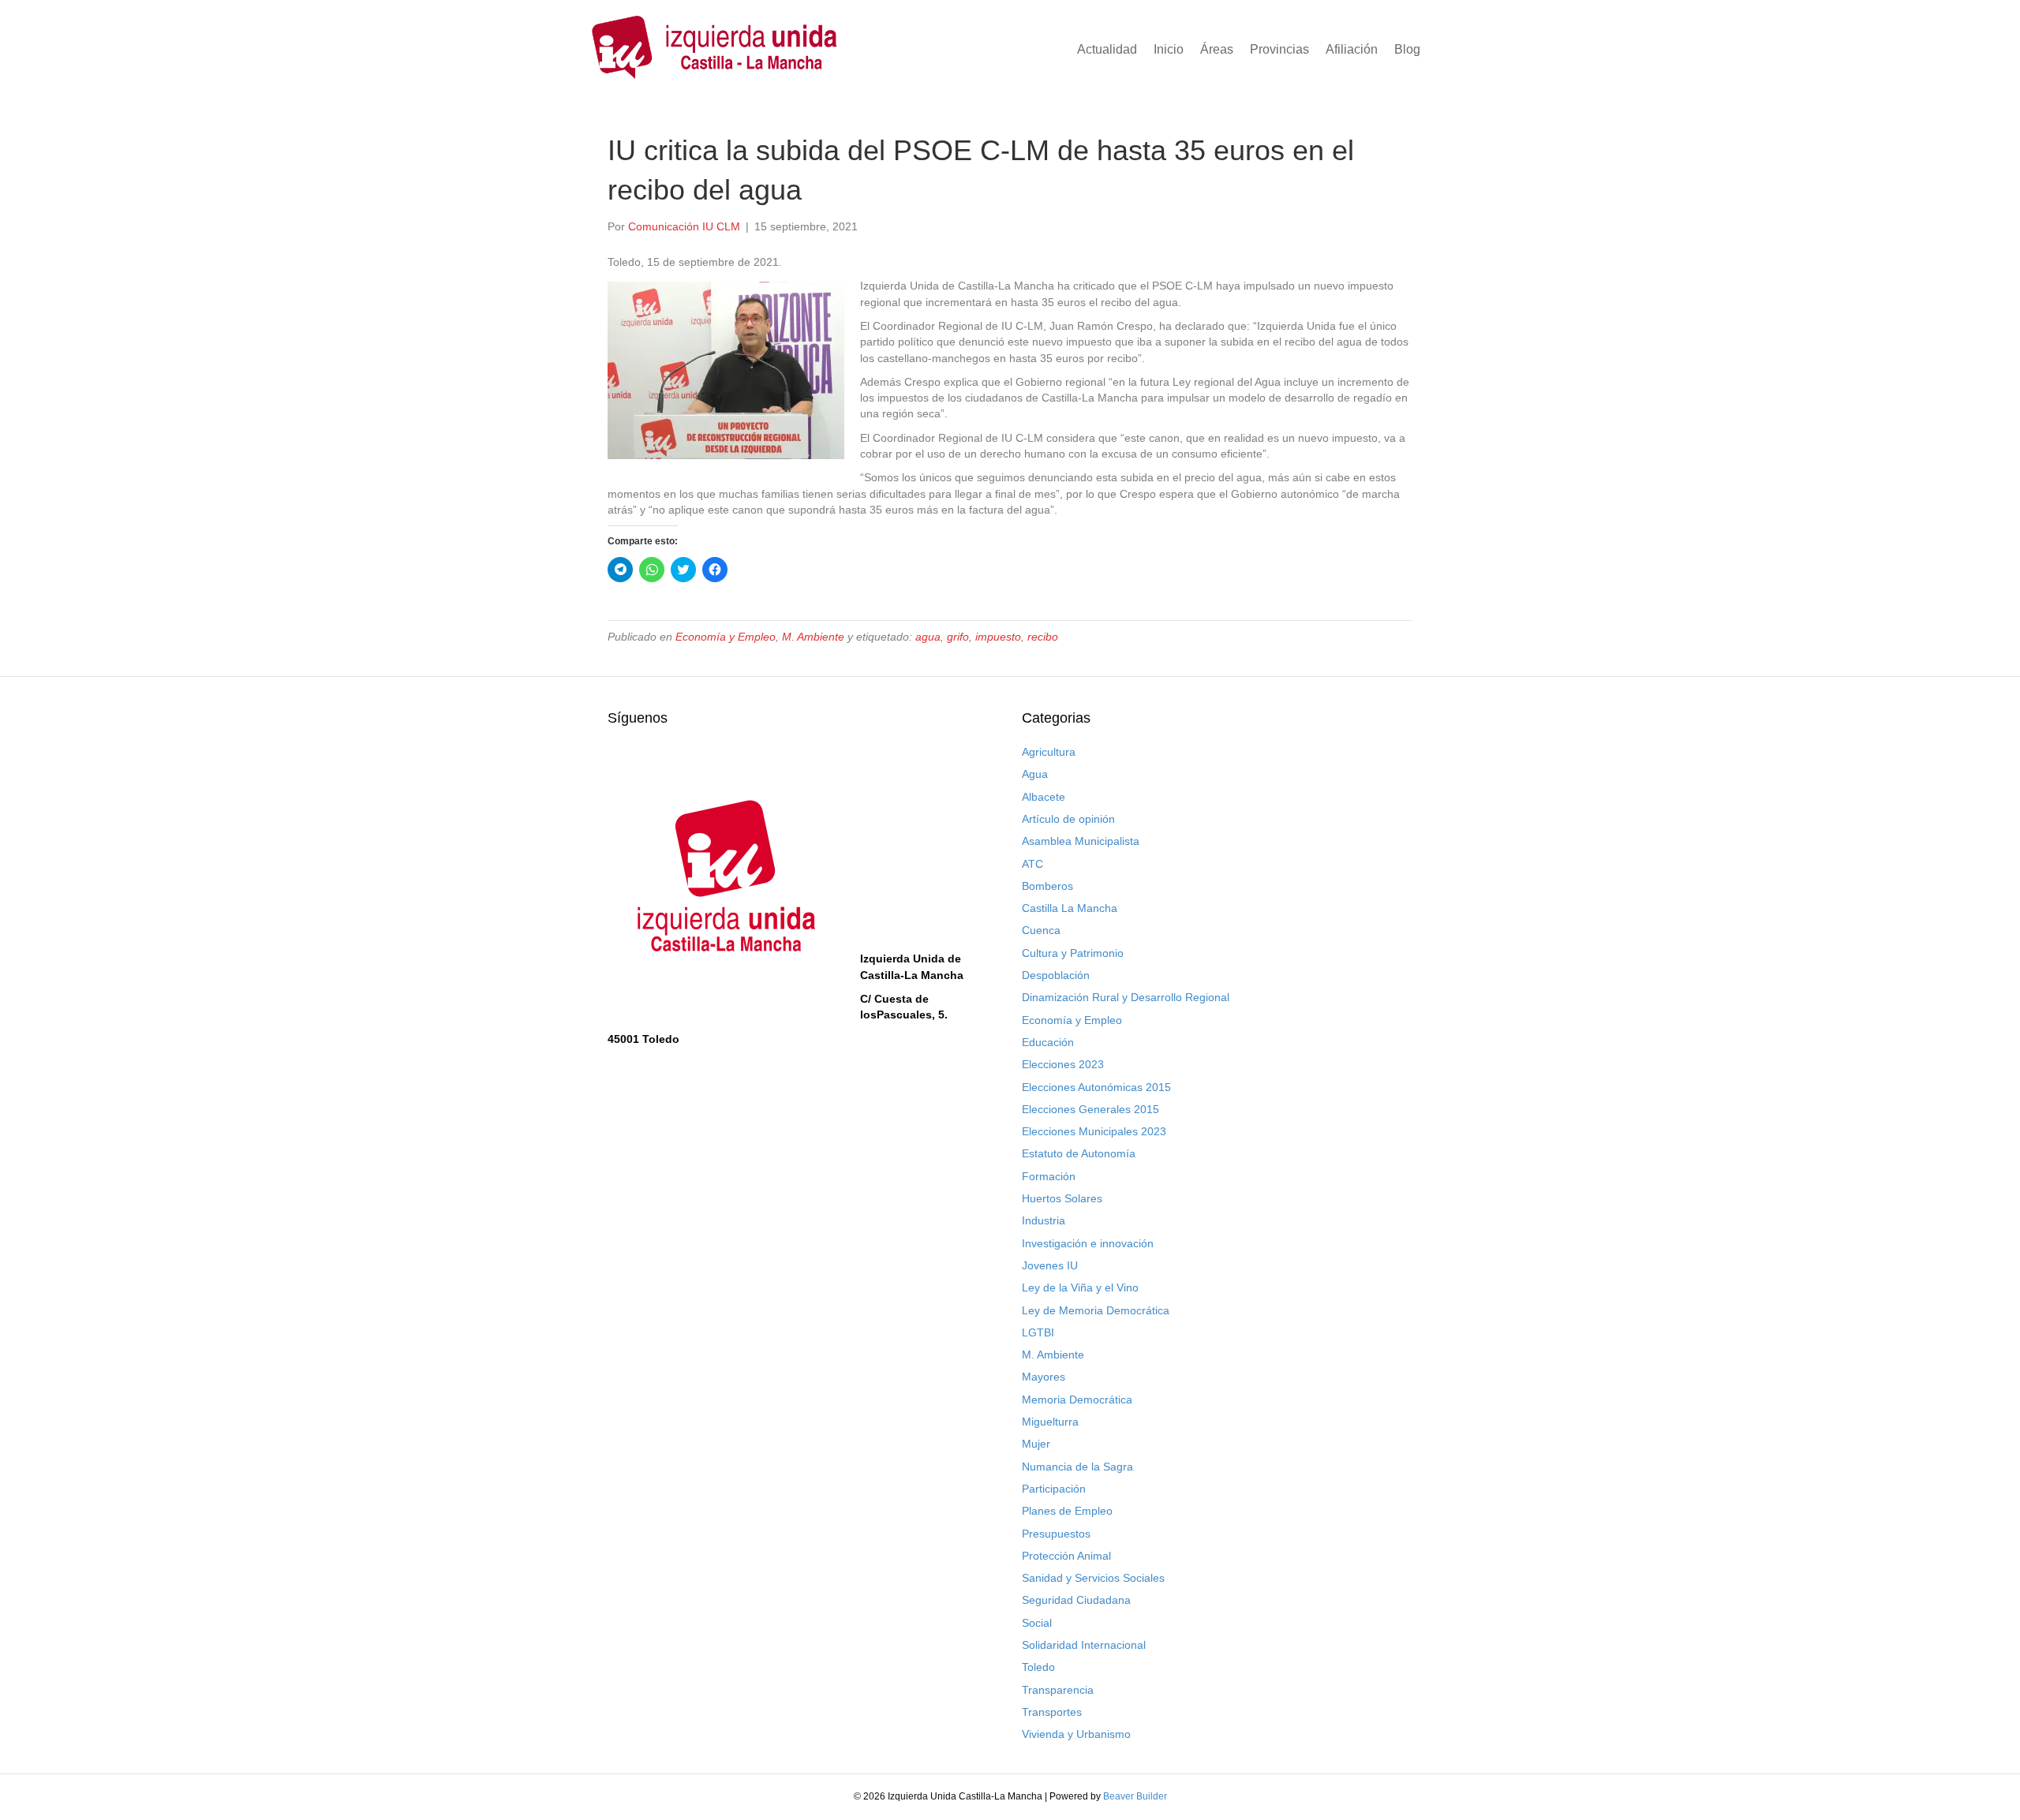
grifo (958, 637)
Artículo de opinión (1068, 819)
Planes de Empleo (1067, 1511)
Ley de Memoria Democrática (1096, 1310)
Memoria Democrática (1077, 1400)
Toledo (1038, 1667)
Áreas (1217, 49)
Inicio (1169, 49)
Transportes (1052, 1712)
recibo (1043, 637)
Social (1037, 1623)
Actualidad (1107, 49)
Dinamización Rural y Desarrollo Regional (1126, 997)
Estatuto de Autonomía (1079, 1153)
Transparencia (1058, 1690)
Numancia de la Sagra (1077, 1467)
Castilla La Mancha (1070, 908)
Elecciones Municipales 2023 (1094, 1131)
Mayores (1044, 1377)
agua (928, 637)
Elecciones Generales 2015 (1090, 1109)
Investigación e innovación (1088, 1243)
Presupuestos (1056, 1534)
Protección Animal (1066, 1556)
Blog (1407, 49)
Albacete (1044, 797)
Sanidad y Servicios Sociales (1093, 1578)
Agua (1035, 774)
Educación (1048, 1042)
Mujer (1036, 1444)
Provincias (1279, 49)
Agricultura (1049, 752)
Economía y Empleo (726, 637)
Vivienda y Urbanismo (1076, 1734)
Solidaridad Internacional (1084, 1645)
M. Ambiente (813, 637)
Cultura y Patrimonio (1073, 953)
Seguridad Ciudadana (1076, 1600)
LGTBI (1038, 1332)
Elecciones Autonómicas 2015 (1096, 1087)
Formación (1049, 1176)
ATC (1032, 864)
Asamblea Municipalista (1081, 841)
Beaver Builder (1135, 1796)
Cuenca (1041, 930)
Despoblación (1056, 975)
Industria (1044, 1220)
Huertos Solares (1062, 1198)
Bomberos (1047, 886)
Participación (1054, 1489)
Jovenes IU (1050, 1265)
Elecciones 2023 (1063, 1064)
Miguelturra (1050, 1422)
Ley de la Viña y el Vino (1080, 1287)
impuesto (998, 637)
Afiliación (1352, 49)
